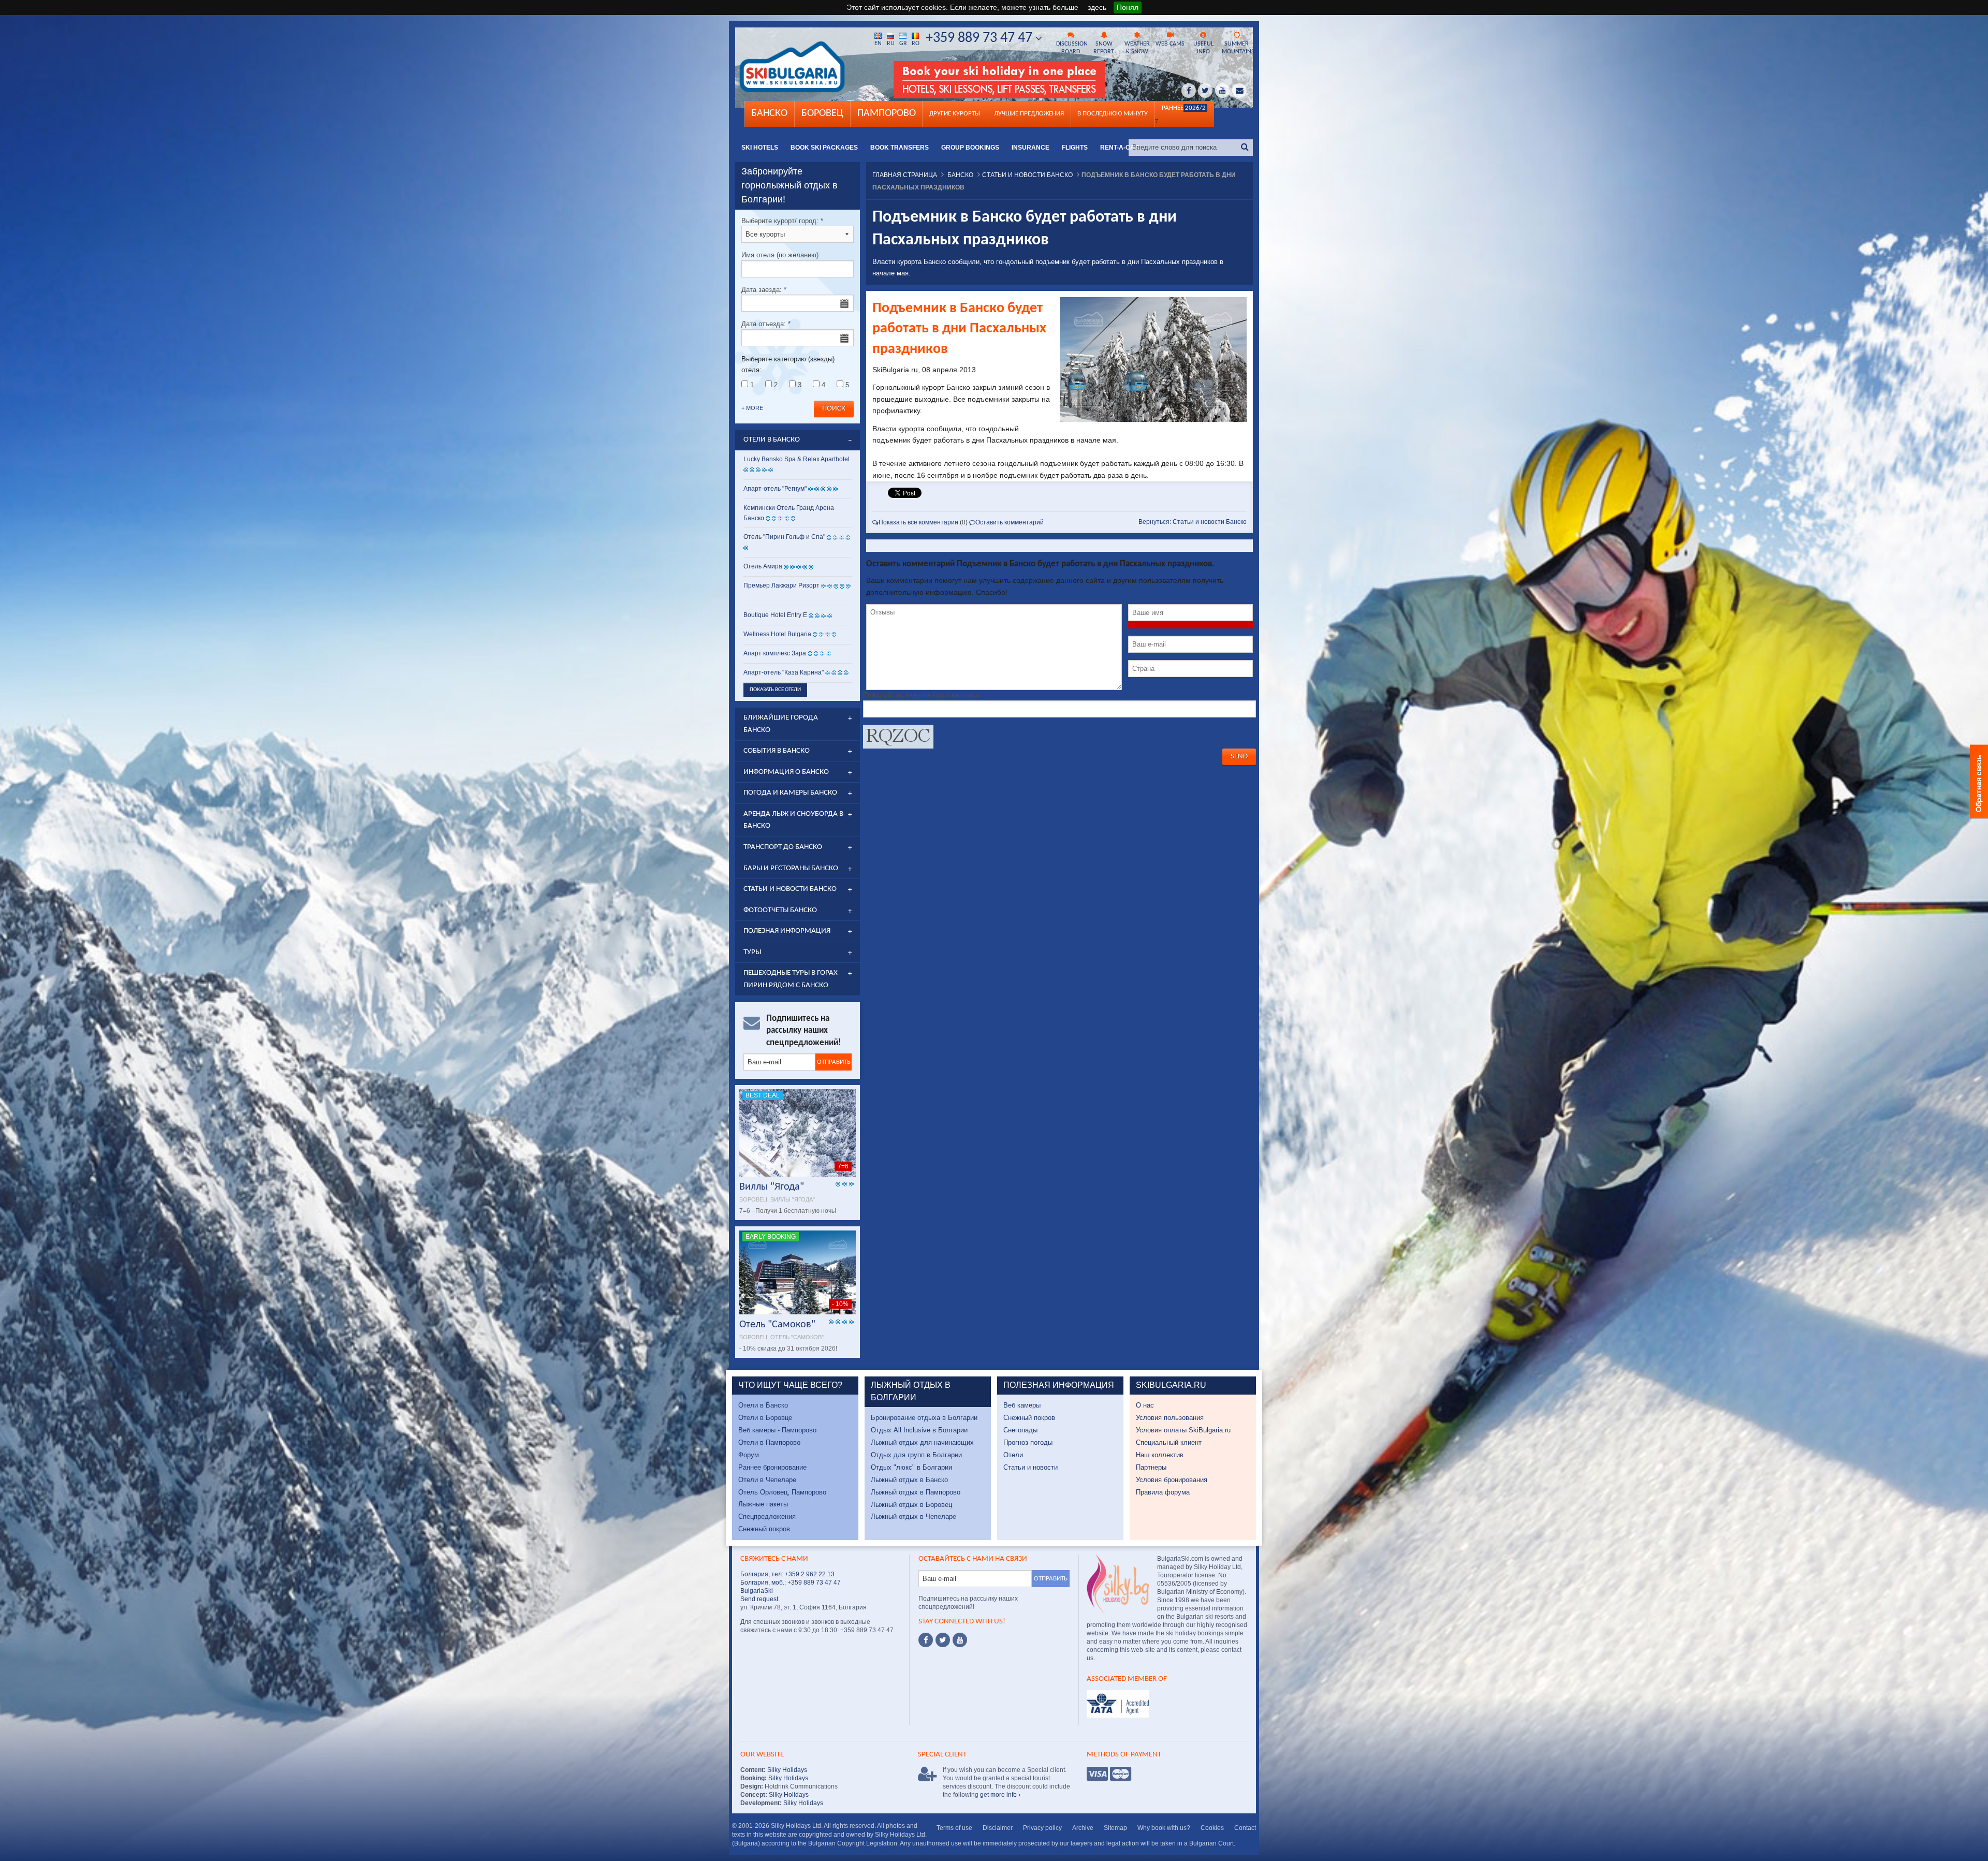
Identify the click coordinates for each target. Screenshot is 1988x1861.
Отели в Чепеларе (767, 1480)
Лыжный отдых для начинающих (922, 1442)
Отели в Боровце (765, 1418)
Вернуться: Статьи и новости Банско (1193, 522)
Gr (903, 43)
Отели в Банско (763, 1405)
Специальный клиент (1169, 1442)
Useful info (1203, 48)
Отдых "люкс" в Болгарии (911, 1467)
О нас (1145, 1405)
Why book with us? (1164, 1828)
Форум (749, 1455)
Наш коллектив (1160, 1455)
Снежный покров (764, 1529)
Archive (1083, 1828)
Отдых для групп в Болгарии (916, 1455)
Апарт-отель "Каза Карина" (784, 672)
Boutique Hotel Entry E (775, 615)
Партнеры (1151, 1467)
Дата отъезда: (766, 324)
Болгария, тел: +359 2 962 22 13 (787, 1574)
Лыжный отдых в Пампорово (916, 1492)
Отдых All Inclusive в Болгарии (919, 1430)
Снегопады (1020, 1430)
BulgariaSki (757, 1591)
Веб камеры (1022, 1405)
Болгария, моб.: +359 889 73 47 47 (791, 1582)
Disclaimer (998, 1828)
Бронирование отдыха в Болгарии (924, 1418)
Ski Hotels (760, 148)
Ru (891, 43)
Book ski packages (824, 148)
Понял (1128, 7)
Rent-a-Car (1120, 148)
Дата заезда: (764, 290)
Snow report (1104, 48)
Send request (759, 1599)
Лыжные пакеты (763, 1504)
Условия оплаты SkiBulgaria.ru (1183, 1430)
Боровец (822, 113)
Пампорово (887, 113)
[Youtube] (960, 1640)
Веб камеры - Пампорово (777, 1430)
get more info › (1000, 1795)
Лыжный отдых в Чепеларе (913, 1516)
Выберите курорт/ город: (782, 221)
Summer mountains (1237, 48)
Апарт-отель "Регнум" (775, 489)
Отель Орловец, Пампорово (782, 1492)
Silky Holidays (786, 1770)
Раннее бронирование (772, 1467)
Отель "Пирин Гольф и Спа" (784, 537)
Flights (1075, 148)
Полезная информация (787, 931)
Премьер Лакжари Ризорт (781, 585)
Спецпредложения (767, 1516)
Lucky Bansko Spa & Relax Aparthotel (796, 459)
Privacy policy (1042, 1828)
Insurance (1030, 148)
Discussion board (1072, 48)
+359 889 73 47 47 (981, 38)
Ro (916, 43)
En (878, 43)
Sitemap (1115, 1828)
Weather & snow (1137, 48)
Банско (769, 113)
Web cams (1170, 44)
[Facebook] (926, 1640)
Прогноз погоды (1028, 1442)
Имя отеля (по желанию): (781, 255)
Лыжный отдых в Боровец (911, 1505)
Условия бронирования (1172, 1480)
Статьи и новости (1030, 1467)
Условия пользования (1170, 1418)
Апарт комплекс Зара (775, 653)
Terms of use (954, 1828)
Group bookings (970, 148)
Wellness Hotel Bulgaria (777, 634)
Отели (1013, 1455)
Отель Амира (763, 566)
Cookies (1212, 1828)
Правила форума (1163, 1492)
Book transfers (900, 148)
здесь (1097, 7)
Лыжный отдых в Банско (909, 1480)
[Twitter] (943, 1640)
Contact (1245, 1828)
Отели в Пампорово (769, 1442)
